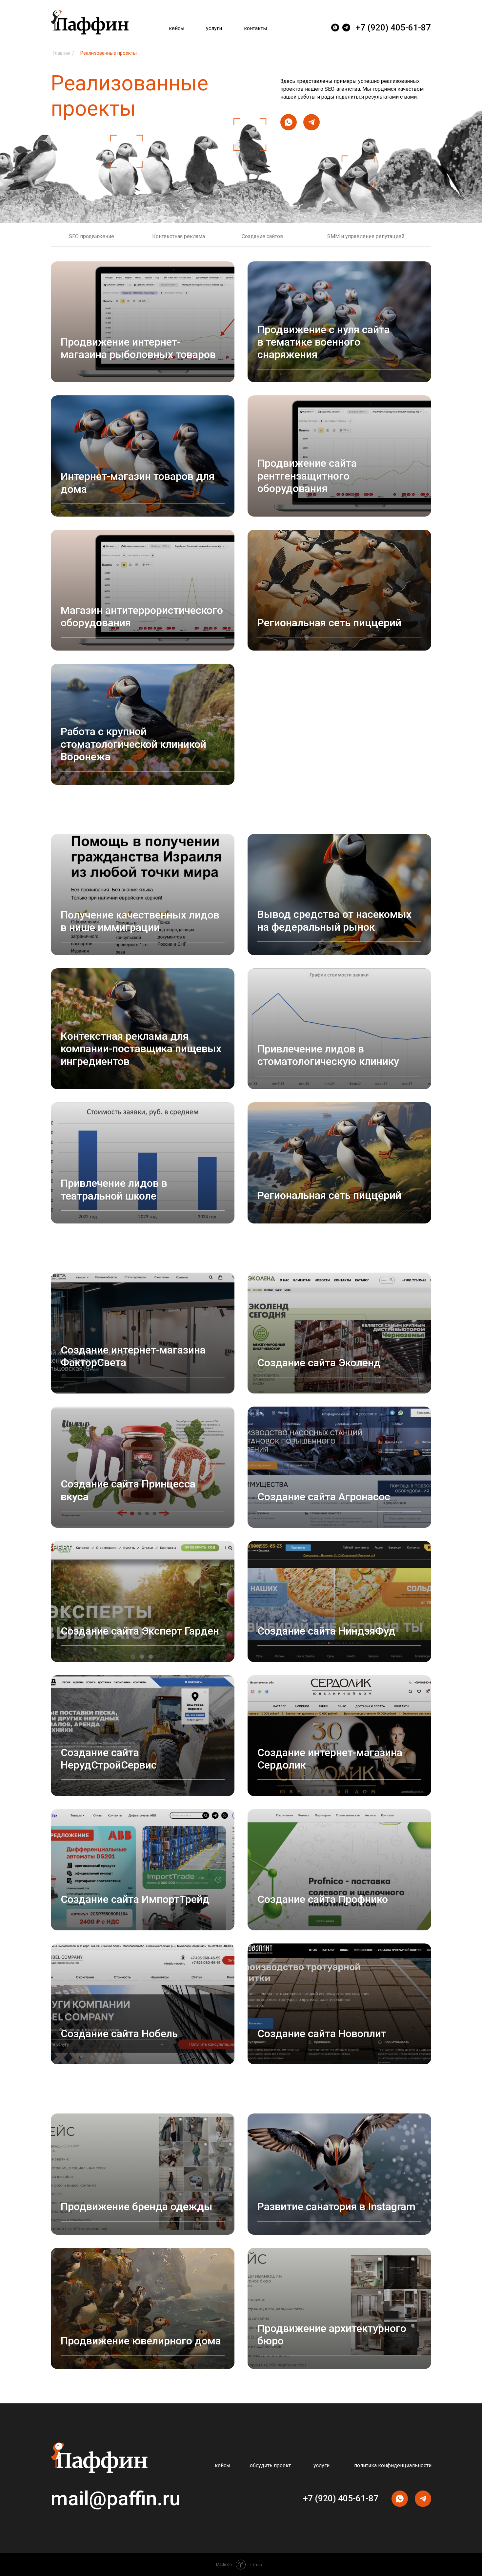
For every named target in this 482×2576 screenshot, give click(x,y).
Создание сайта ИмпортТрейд (135, 1899)
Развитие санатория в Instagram (336, 2207)
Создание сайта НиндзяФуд (326, 1631)
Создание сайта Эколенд (319, 1363)
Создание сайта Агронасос (324, 1497)
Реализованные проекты (109, 53)
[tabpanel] (241, 533)
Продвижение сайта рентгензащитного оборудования (307, 476)
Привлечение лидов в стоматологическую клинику (328, 1055)
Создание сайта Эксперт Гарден (140, 1631)
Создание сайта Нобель (119, 2034)
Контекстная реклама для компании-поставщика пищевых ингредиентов (141, 1049)
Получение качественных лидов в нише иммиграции (140, 921)
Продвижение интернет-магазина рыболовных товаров (138, 348)
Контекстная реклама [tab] (179, 236)
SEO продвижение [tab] (91, 236)
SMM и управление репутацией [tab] (366, 236)
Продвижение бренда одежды (137, 2207)
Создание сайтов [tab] (262, 236)
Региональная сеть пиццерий (329, 623)
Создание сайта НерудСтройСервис (109, 1759)
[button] (273, 2466)
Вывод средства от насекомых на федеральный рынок (334, 920)
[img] (346, 28)
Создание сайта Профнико (323, 1899)
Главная (61, 53)
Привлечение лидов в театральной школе (114, 1189)
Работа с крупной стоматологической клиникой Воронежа (133, 744)
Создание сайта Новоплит (322, 2034)
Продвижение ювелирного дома (141, 2341)
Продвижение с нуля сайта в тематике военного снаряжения (324, 342)
